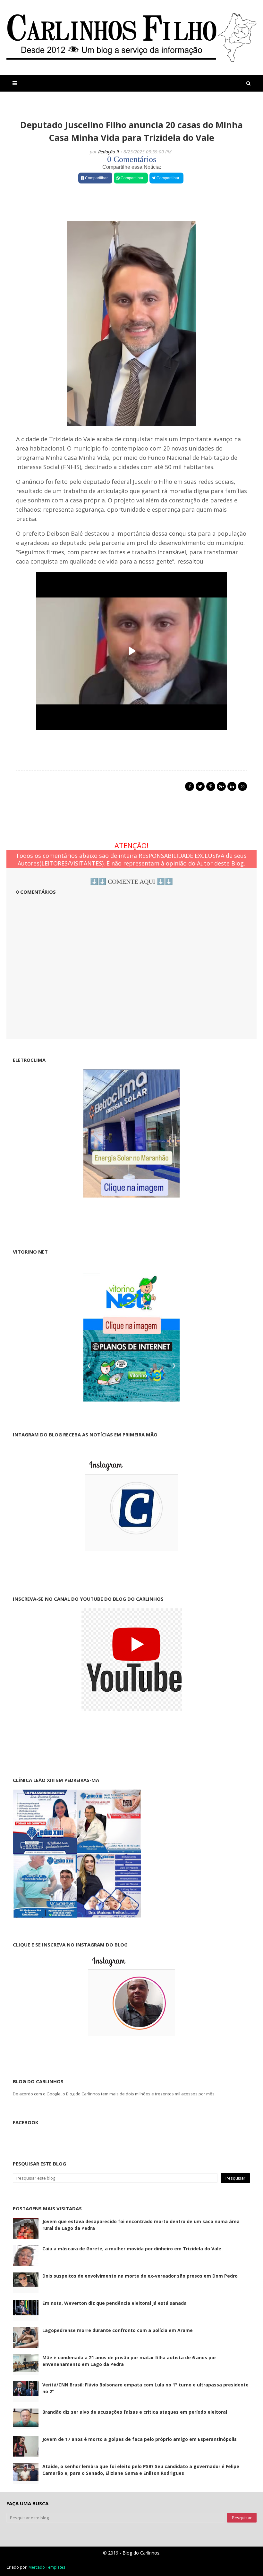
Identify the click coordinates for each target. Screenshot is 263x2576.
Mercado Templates (47, 2567)
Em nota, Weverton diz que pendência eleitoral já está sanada (115, 2303)
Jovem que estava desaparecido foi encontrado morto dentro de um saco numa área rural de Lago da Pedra (141, 2225)
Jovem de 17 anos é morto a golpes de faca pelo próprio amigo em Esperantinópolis (140, 2439)
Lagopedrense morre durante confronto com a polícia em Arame (118, 2330)
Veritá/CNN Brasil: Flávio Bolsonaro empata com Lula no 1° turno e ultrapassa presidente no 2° (145, 2388)
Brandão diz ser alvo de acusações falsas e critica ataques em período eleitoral (135, 2412)
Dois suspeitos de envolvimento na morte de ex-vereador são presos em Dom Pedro (140, 2276)
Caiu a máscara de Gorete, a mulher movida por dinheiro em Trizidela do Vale (132, 2249)
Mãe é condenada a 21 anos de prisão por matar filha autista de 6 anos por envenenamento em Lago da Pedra (129, 2361)
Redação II (109, 152)
